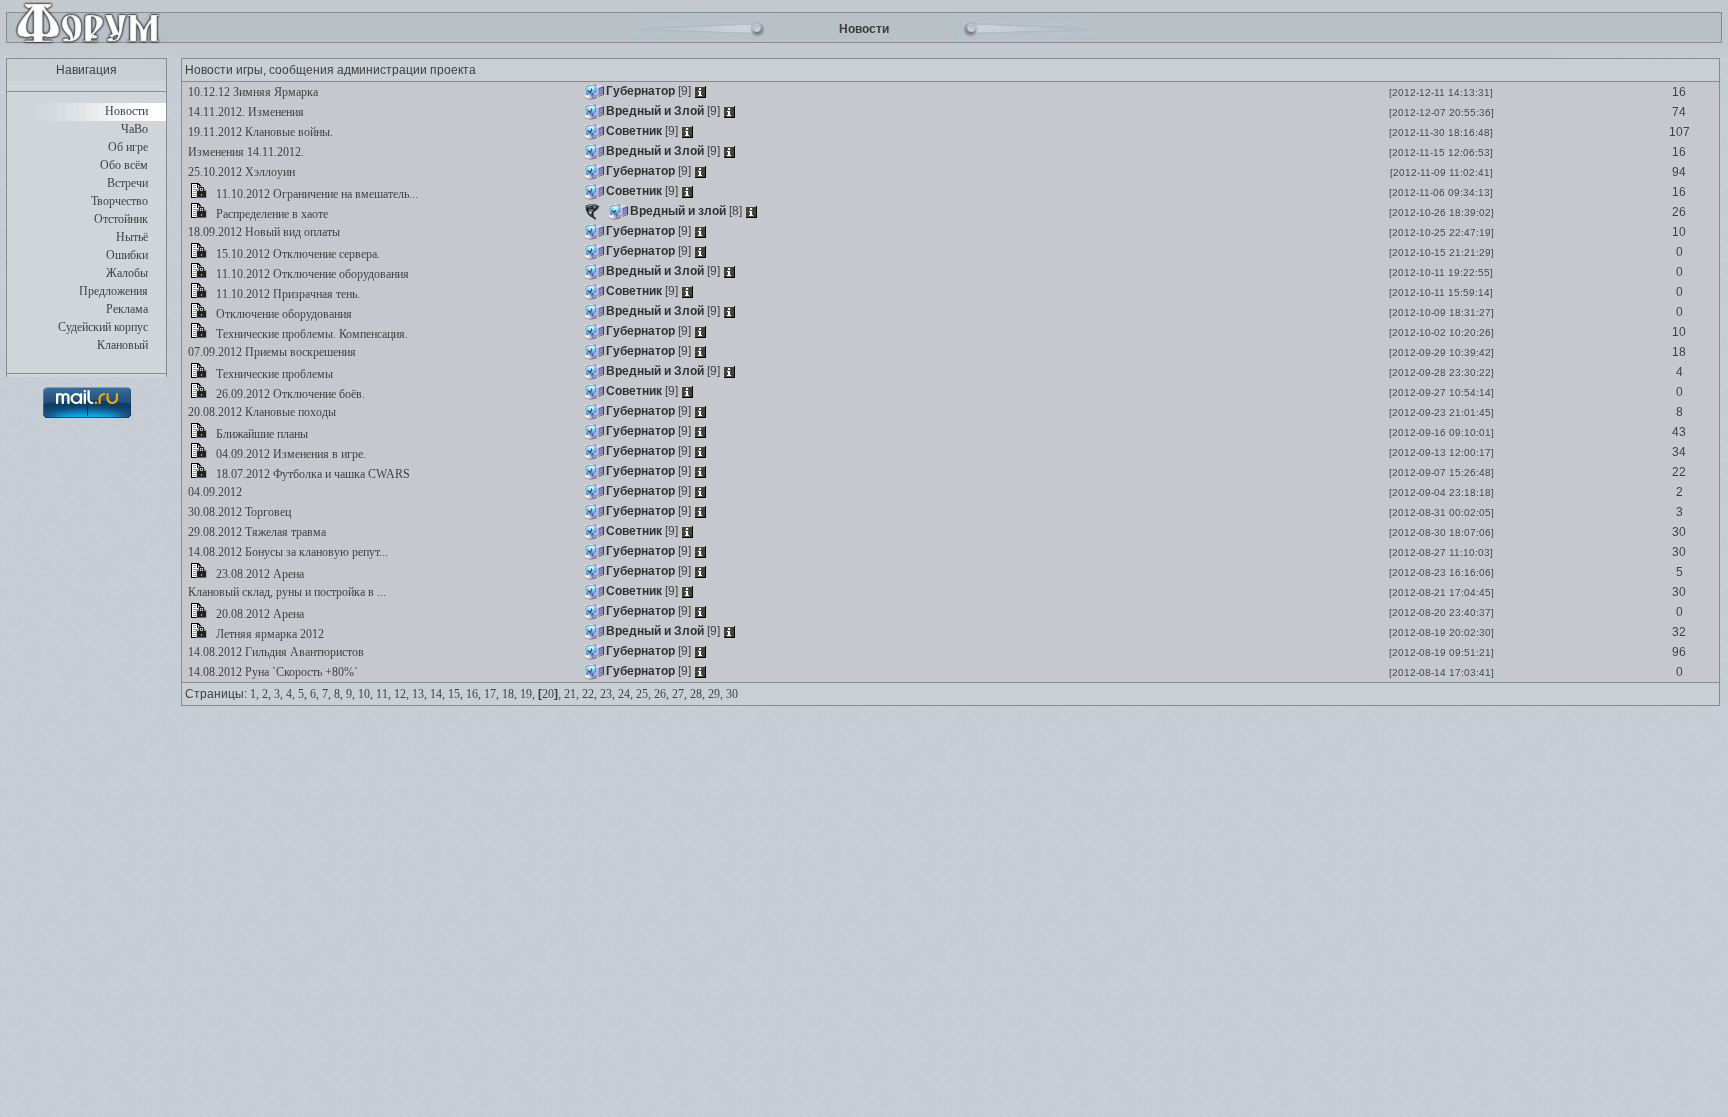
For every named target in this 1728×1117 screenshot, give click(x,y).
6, (314, 694)
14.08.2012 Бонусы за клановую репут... (286, 552)
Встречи (127, 183)
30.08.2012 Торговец (238, 512)
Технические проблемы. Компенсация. (310, 334)
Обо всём (124, 165)
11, (383, 694)
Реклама (127, 309)
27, (679, 694)
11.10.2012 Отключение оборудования (311, 274)
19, (527, 694)
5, (302, 694)
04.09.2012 (213, 492)
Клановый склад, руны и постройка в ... (285, 592)
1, (254, 694)
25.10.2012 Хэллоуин (240, 172)
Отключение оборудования (282, 314)
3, (278, 694)
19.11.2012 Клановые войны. (259, 132)
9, (350, 694)
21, (571, 694)
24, (625, 694)
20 (548, 694)
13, (419, 694)
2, (266, 694)
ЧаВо (134, 129)
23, (607, 694)
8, (338, 694)
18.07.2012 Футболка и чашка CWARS (311, 474)
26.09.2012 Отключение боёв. (289, 394)
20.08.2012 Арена (258, 614)
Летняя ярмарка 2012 (268, 634)
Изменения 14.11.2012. (244, 152)
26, (661, 694)
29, (715, 694)
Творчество (119, 201)
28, (697, 694)
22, (589, 694)
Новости (126, 111)
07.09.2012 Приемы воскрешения (270, 352)
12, (401, 694)
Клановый (122, 345)
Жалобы (127, 273)
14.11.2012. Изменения (244, 112)
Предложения (113, 291)
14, (437, 694)
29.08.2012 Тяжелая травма (255, 532)
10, (365, 694)
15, (455, 694)
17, (491, 694)
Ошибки (127, 255)
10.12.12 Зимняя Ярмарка (251, 92)
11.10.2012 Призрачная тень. (286, 294)
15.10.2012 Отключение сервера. (296, 254)
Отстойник (121, 219)
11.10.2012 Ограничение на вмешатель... (315, 194)
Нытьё (132, 237)
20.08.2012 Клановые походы (260, 412)
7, (326, 694)
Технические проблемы (273, 374)
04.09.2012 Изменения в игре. (289, 454)
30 (732, 694)
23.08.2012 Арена (258, 574)
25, (643, 694)
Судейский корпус (103, 327)
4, (290, 694)
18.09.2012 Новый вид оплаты (262, 232)
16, (473, 694)
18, (509, 694)
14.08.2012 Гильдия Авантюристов (274, 652)
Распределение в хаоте (270, 214)
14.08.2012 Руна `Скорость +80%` (271, 672)
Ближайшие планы (260, 434)
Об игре (128, 147)
